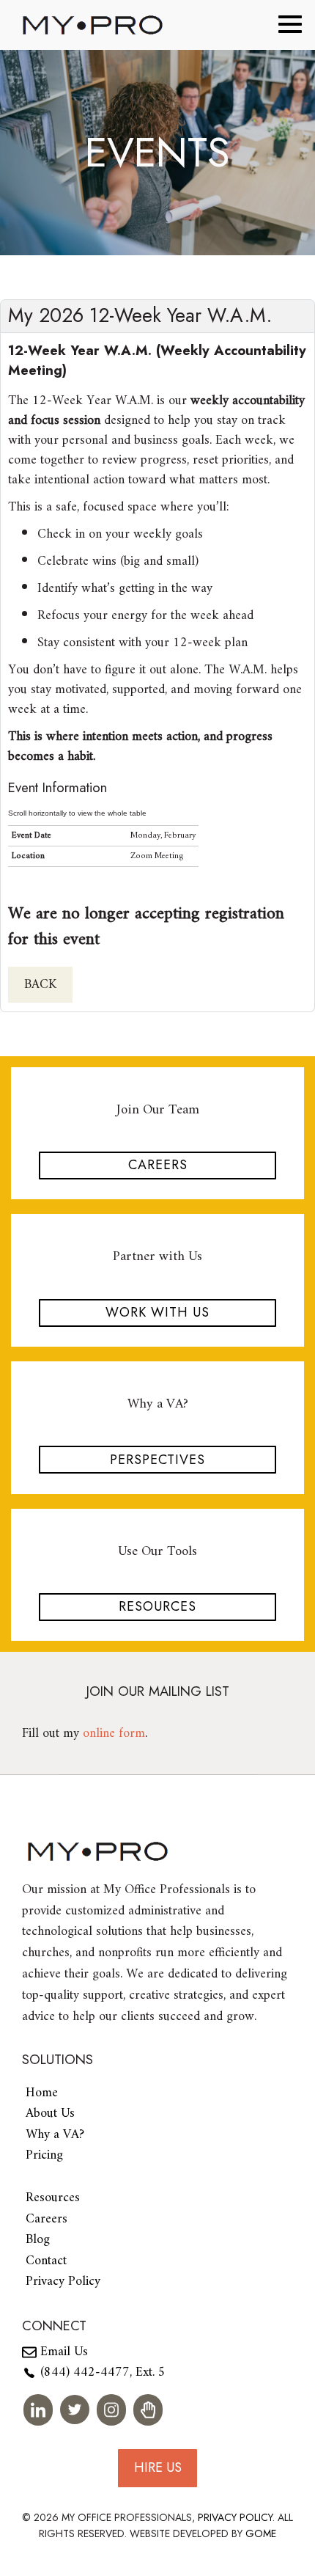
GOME (261, 2533)
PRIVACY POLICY (235, 2517)
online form (114, 1734)
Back (40, 985)
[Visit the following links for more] (38, 2410)
